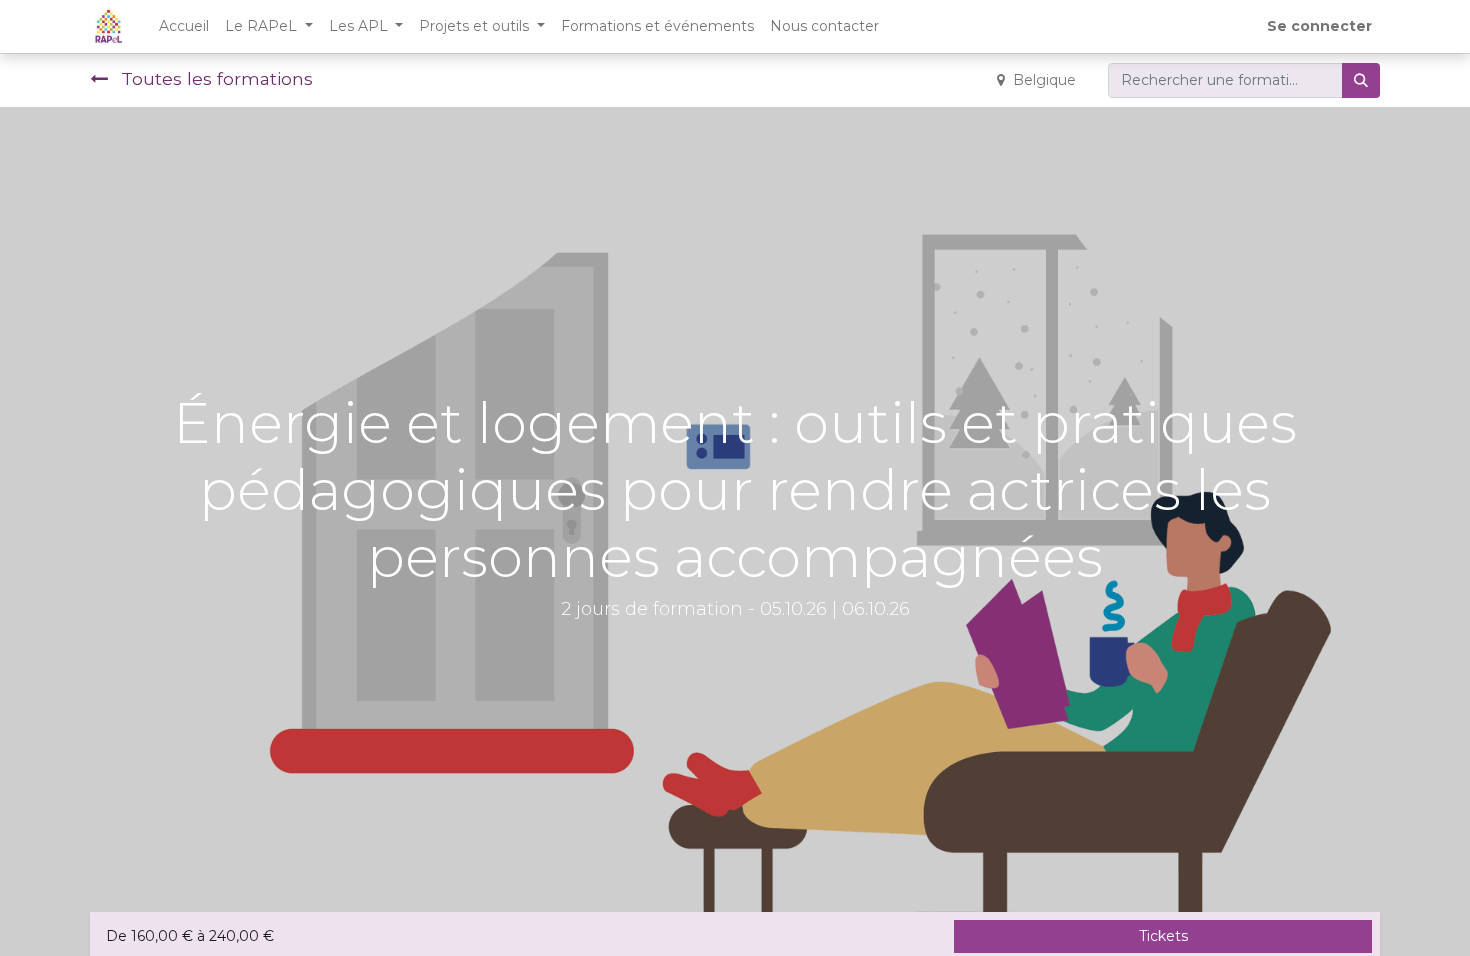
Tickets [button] (1163, 936)
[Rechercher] (1361, 80)
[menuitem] (184, 26)
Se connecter (1319, 26)
